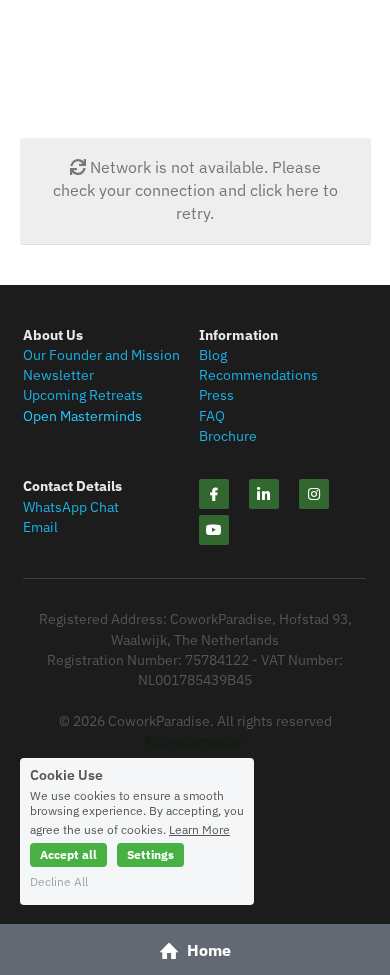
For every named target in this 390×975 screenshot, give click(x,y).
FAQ (212, 416)
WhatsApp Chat (71, 507)
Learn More (199, 829)
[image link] (195, 30)
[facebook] (214, 494)
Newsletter (58, 375)
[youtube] (214, 530)
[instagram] (314, 494)
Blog (213, 355)
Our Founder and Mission (101, 355)
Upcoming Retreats (83, 395)
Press (216, 395)
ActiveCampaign (195, 741)
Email (40, 527)
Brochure (228, 436)
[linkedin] (264, 494)
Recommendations (258, 375)
